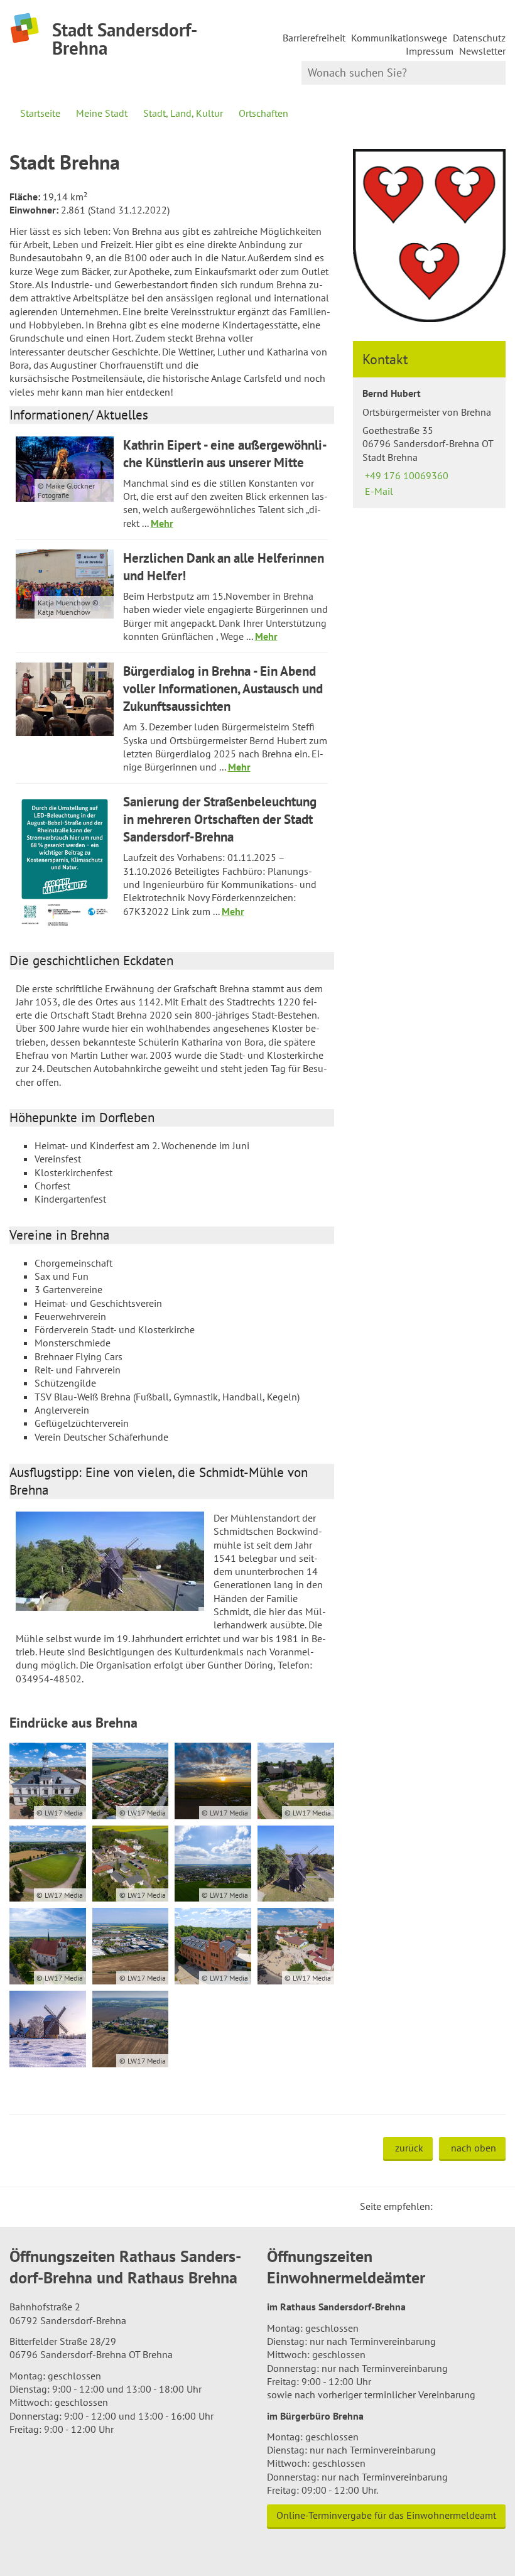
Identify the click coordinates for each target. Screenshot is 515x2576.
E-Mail (378, 491)
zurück (409, 2148)
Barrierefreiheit (314, 38)
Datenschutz (479, 38)
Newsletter (482, 51)
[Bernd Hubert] (429, 442)
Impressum (430, 51)
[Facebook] (462, 2206)
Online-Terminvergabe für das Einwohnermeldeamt (386, 2515)
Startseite (40, 113)
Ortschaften (263, 113)
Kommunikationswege (399, 38)
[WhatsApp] (492, 2206)
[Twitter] (447, 2206)
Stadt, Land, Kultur (183, 113)
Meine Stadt (102, 113)
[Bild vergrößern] (110, 1561)
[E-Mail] (477, 2206)
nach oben (474, 2148)
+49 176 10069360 (405, 475)
